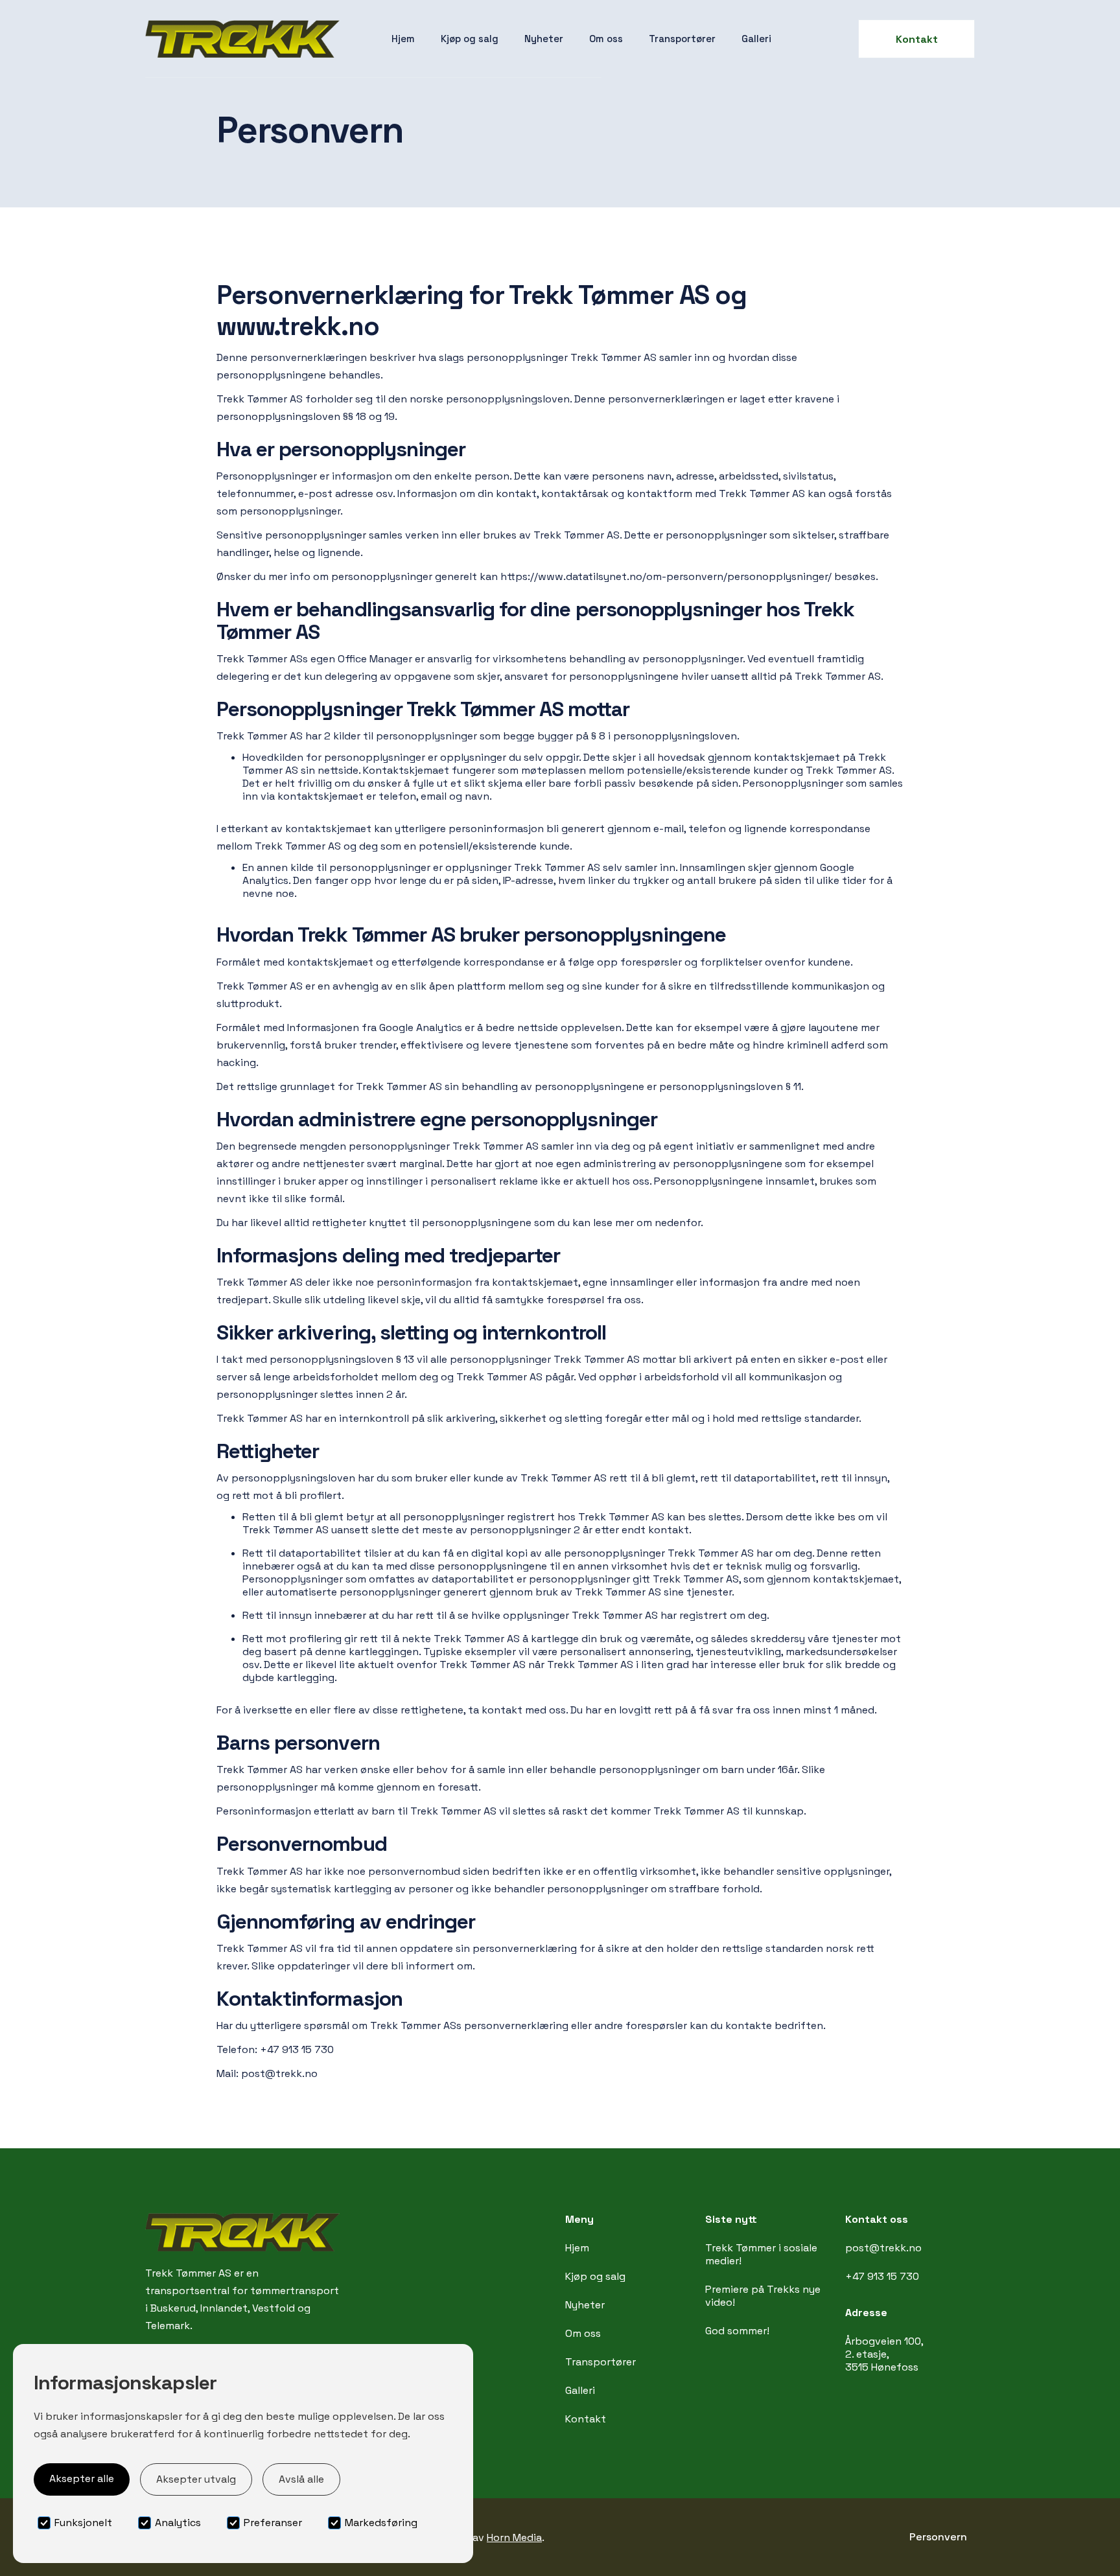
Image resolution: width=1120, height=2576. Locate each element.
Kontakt (917, 39)
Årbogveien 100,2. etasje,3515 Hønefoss (884, 2354)
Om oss (606, 39)
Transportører (682, 39)
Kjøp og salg (470, 39)
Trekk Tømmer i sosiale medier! (761, 2254)
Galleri (756, 39)
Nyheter (544, 39)
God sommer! (737, 2331)
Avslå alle (301, 2479)
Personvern (938, 2537)
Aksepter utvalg (196, 2479)
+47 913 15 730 (882, 2276)
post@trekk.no (883, 2248)
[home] (242, 39)
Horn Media (514, 2537)
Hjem (403, 39)
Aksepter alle (82, 2478)
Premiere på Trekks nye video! (763, 2296)
